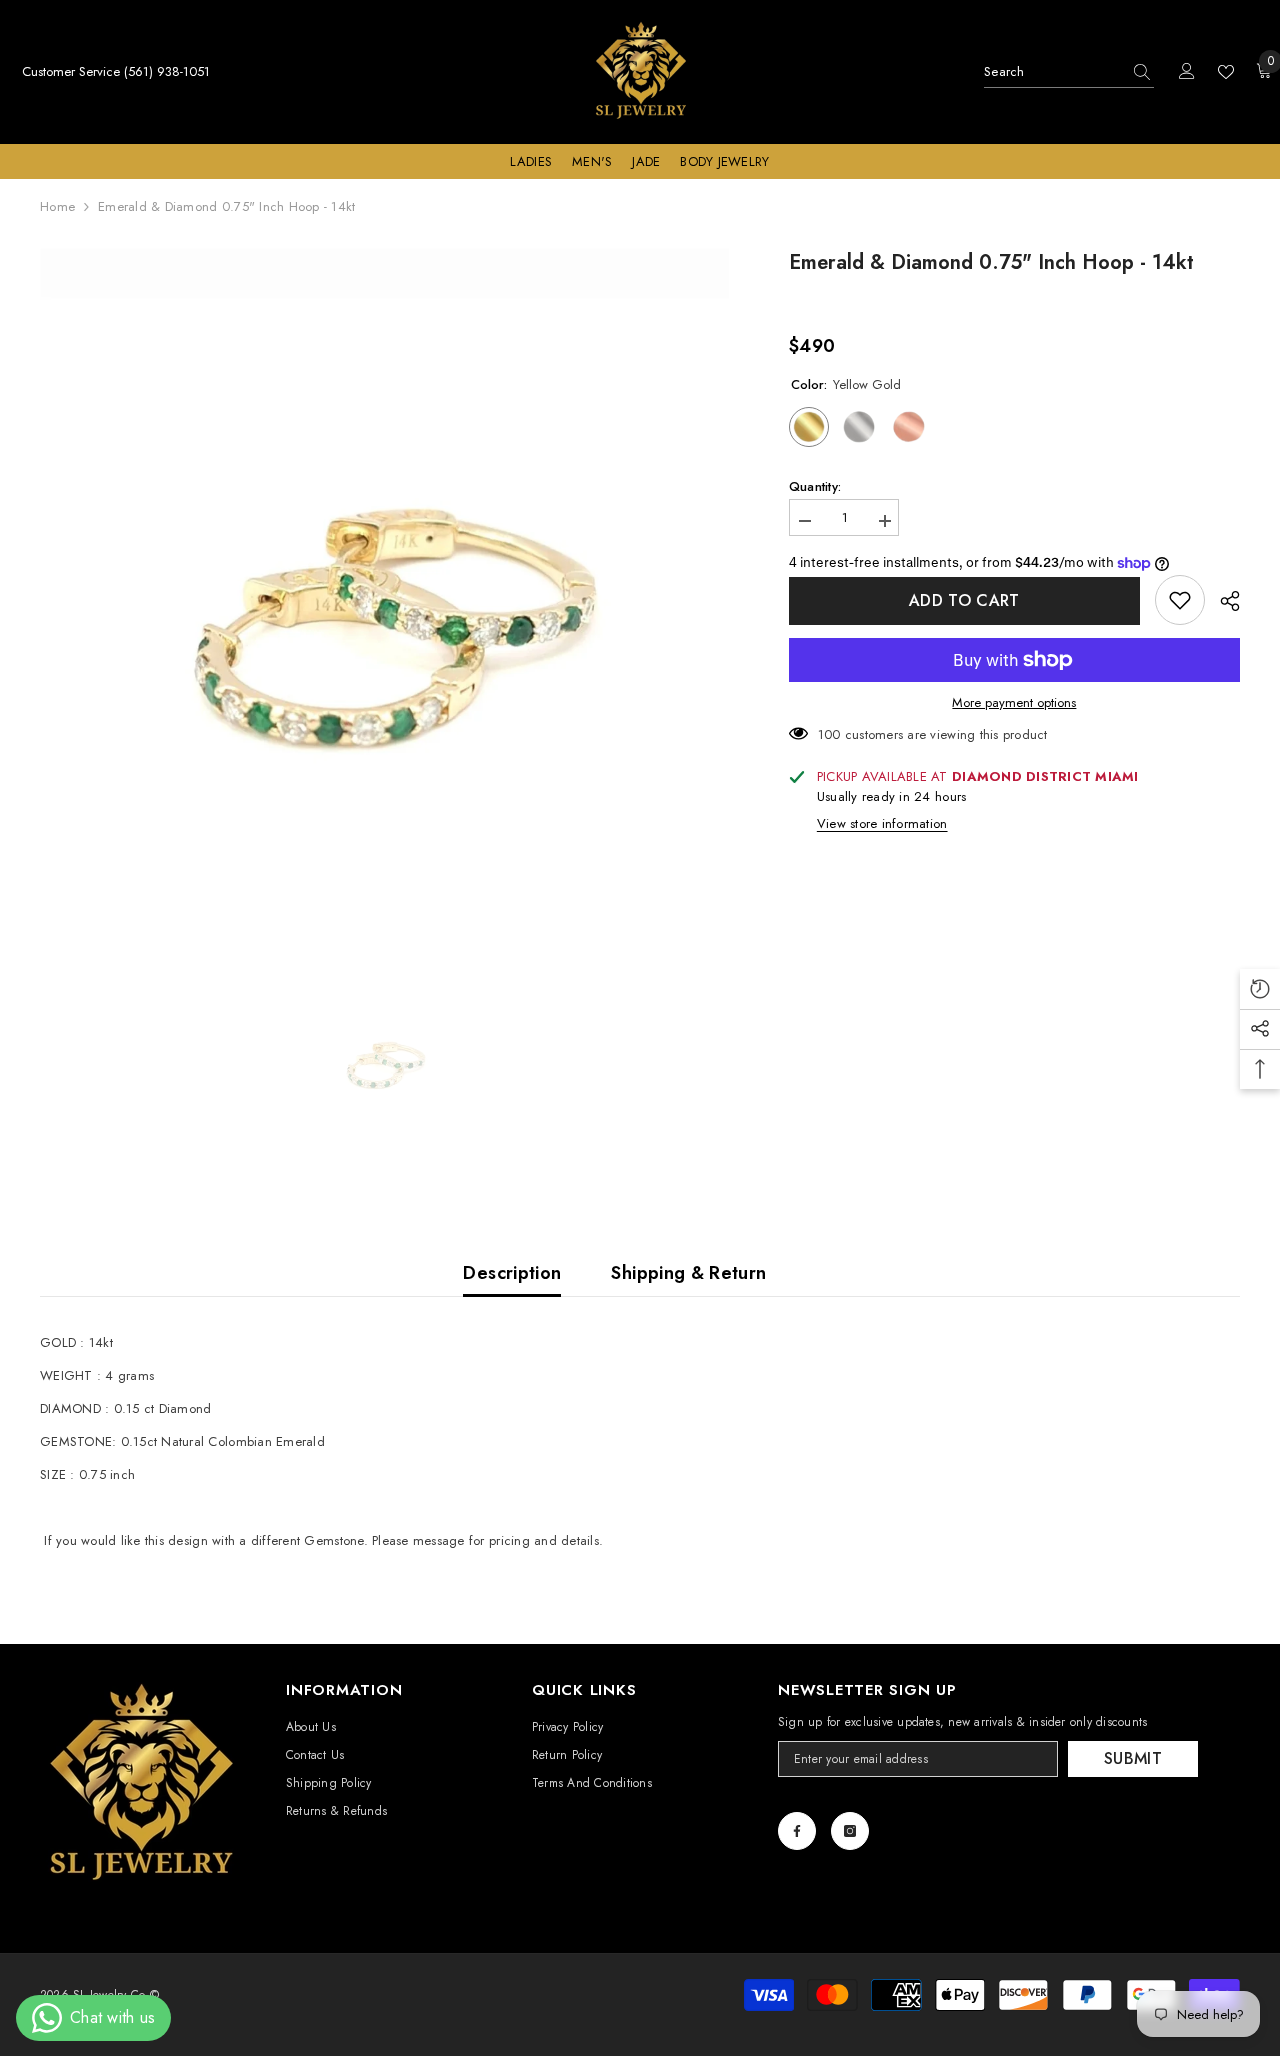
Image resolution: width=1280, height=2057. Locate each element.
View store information (882, 824)
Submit (1133, 1758)
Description (512, 1273)
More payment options (1014, 703)
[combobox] (1052, 72)
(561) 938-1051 (167, 71)
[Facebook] (797, 1831)
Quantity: (815, 487)
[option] (384, 592)
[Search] (1069, 72)
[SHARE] (1222, 601)
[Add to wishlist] (1180, 600)
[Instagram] (850, 1831)
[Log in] (1187, 72)
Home (57, 207)
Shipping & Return (688, 1273)
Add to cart (964, 600)
